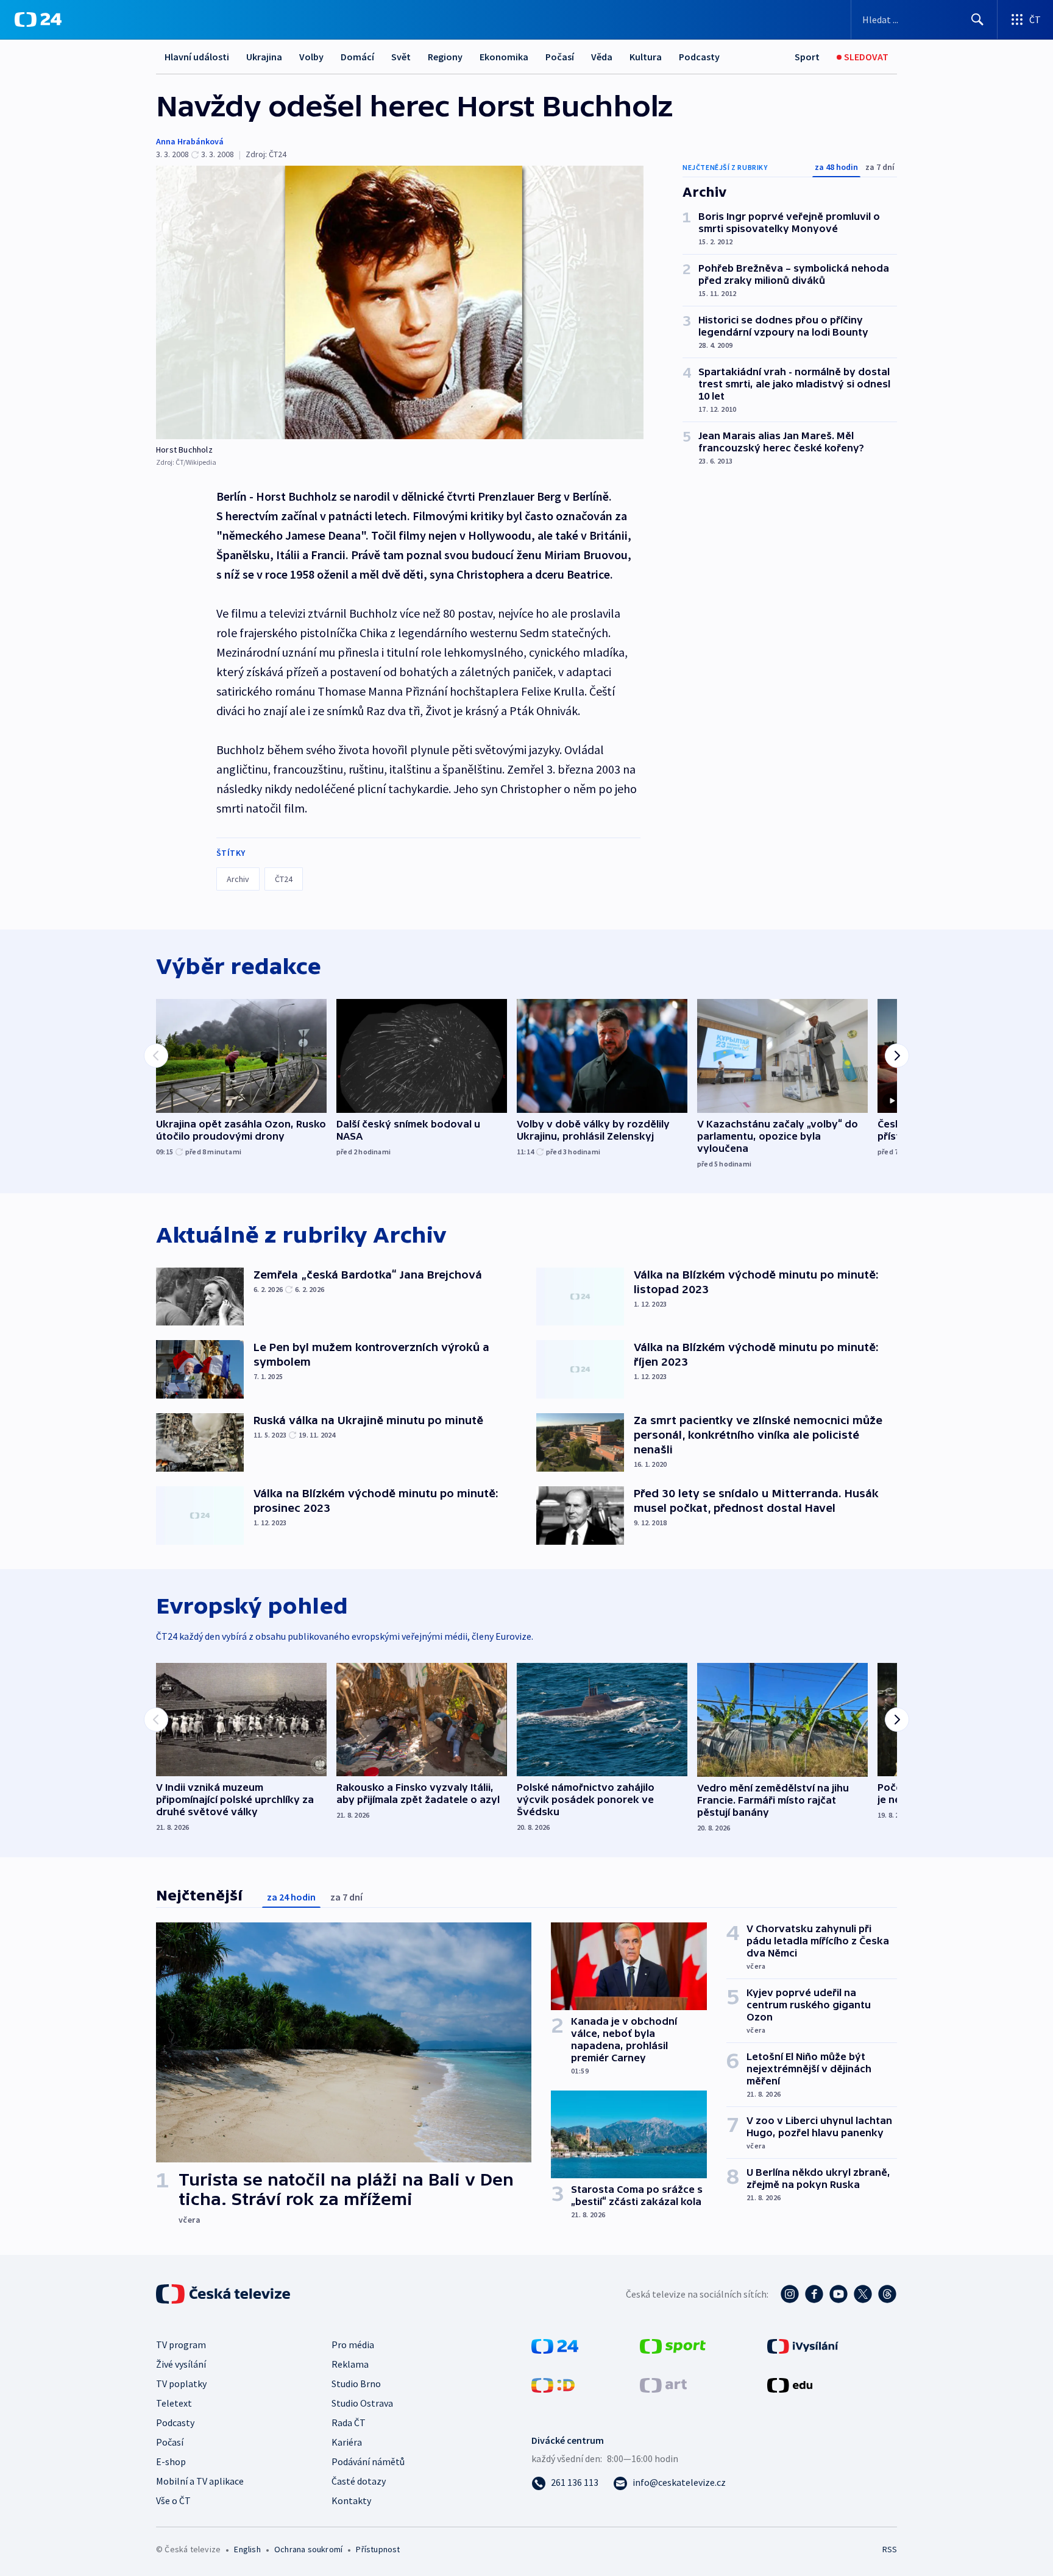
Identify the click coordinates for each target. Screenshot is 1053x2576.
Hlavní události (197, 57)
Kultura (646, 57)
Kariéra (347, 2442)
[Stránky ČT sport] (673, 2345)
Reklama (350, 2364)
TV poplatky (181, 2384)
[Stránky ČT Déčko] (553, 2384)
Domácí (357, 57)
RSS (890, 2549)
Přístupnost (378, 2549)
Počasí (560, 57)
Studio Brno (356, 2384)
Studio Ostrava (362, 2403)
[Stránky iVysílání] (803, 2345)
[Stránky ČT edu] (790, 2384)
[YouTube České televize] (838, 2294)
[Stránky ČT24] (555, 2345)
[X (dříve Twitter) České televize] (863, 2294)
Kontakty (351, 2500)
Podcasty (699, 57)
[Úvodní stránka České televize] (224, 2294)
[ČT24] (38, 19)
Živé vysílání (181, 2364)
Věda (602, 57)
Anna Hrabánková (190, 141)
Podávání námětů (368, 2461)
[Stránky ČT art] (663, 2384)
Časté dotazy (359, 2481)
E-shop (171, 2461)
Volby (311, 57)
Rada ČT (349, 2422)
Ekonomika (504, 57)
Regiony (445, 57)
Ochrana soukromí (308, 2549)
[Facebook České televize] (814, 2294)
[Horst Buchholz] (400, 302)
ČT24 (284, 879)
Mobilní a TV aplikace (200, 2481)
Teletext (174, 2403)
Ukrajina (264, 57)
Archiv (238, 879)
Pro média (353, 2345)
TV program (181, 2345)
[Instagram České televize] (790, 2294)
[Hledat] (977, 19)
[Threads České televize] (887, 2294)
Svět (401, 57)
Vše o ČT (173, 2500)
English (247, 2549)
